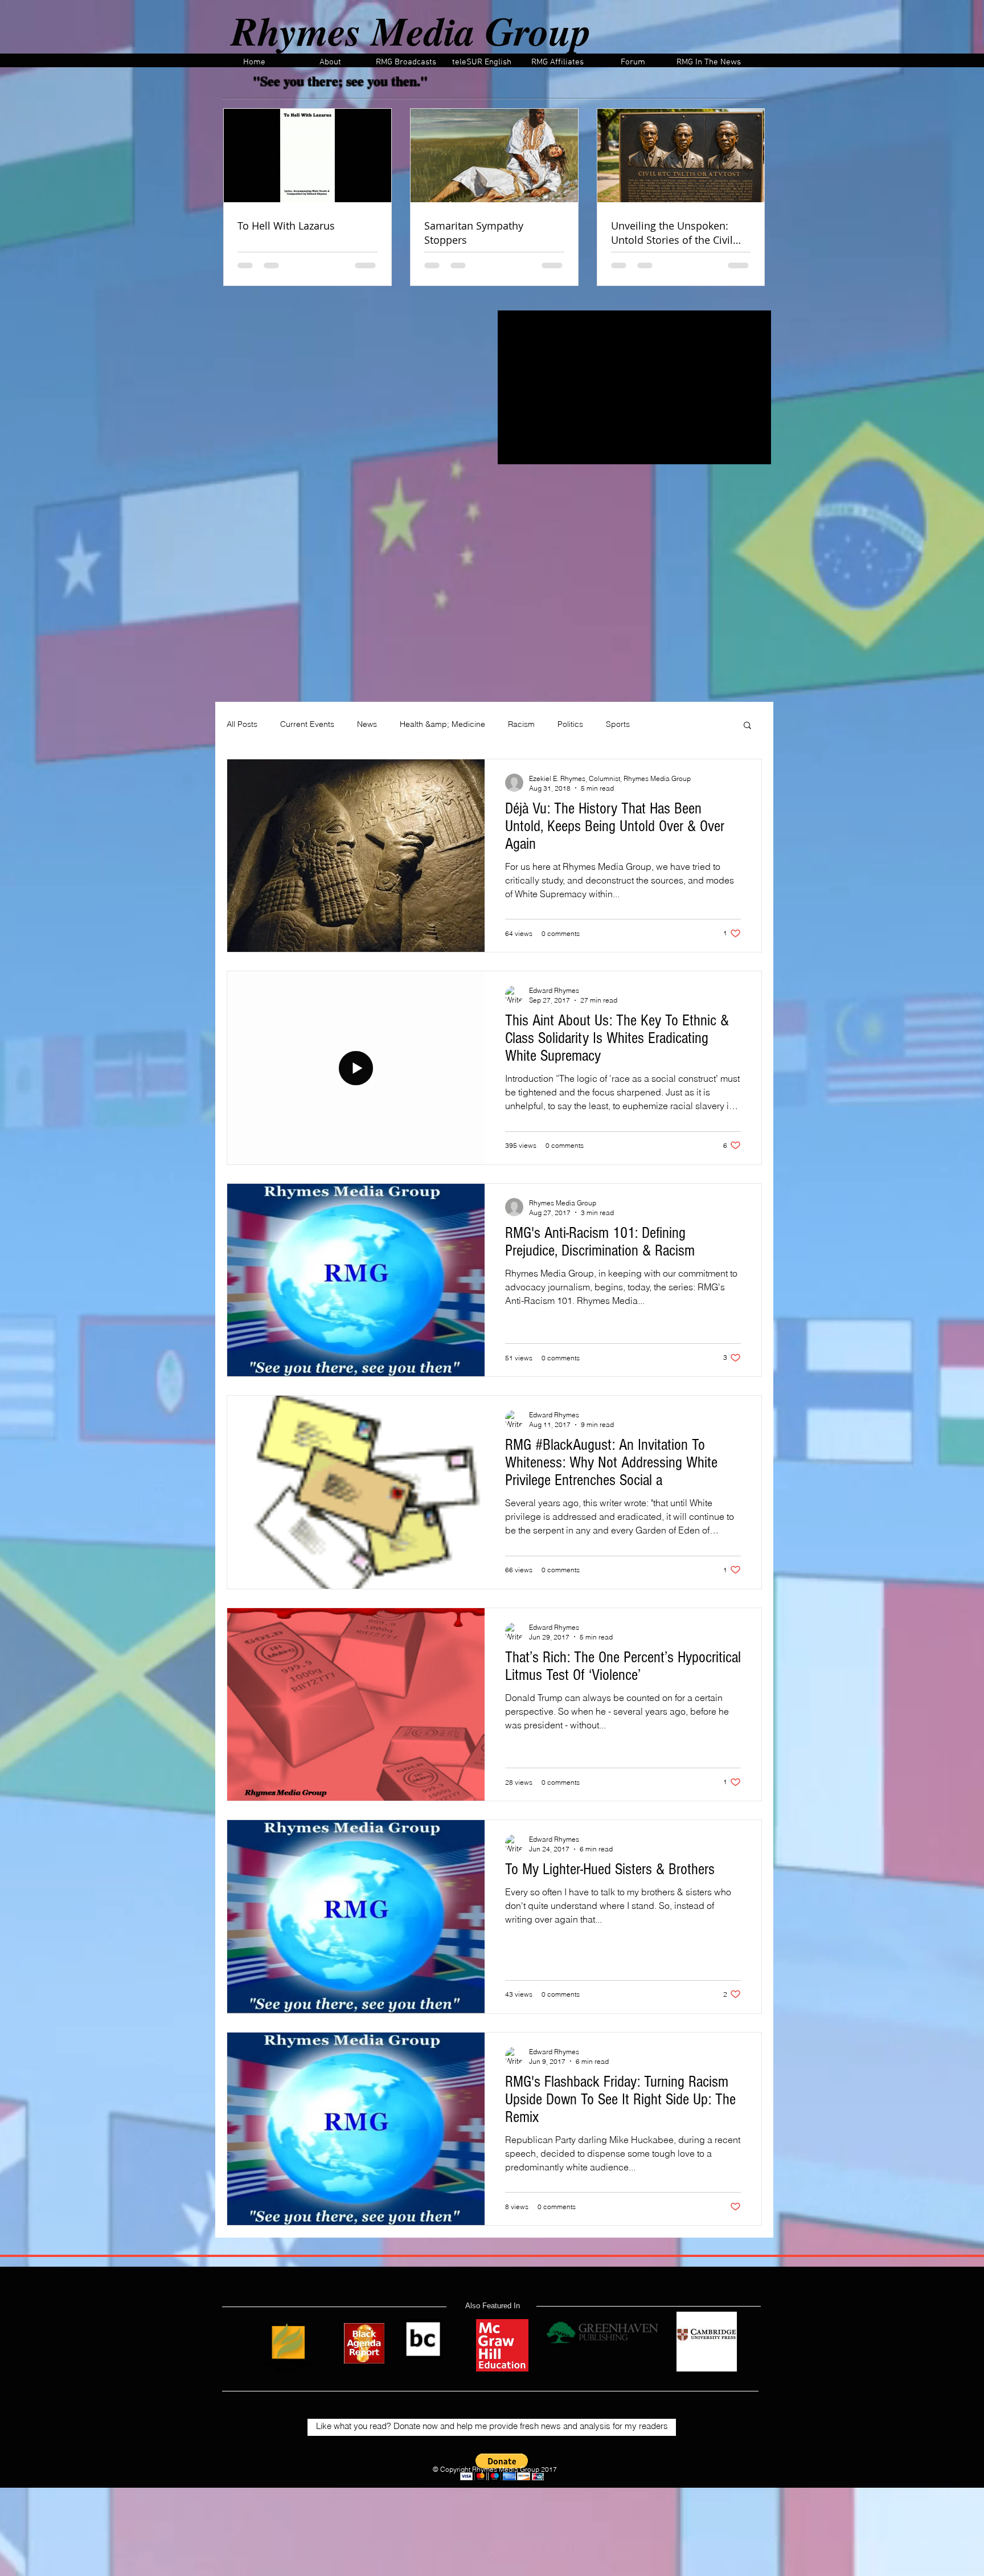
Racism (521, 724)
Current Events (307, 724)
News (367, 724)
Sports (618, 724)
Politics (570, 724)
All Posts (242, 724)
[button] (747, 726)
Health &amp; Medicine (442, 724)
